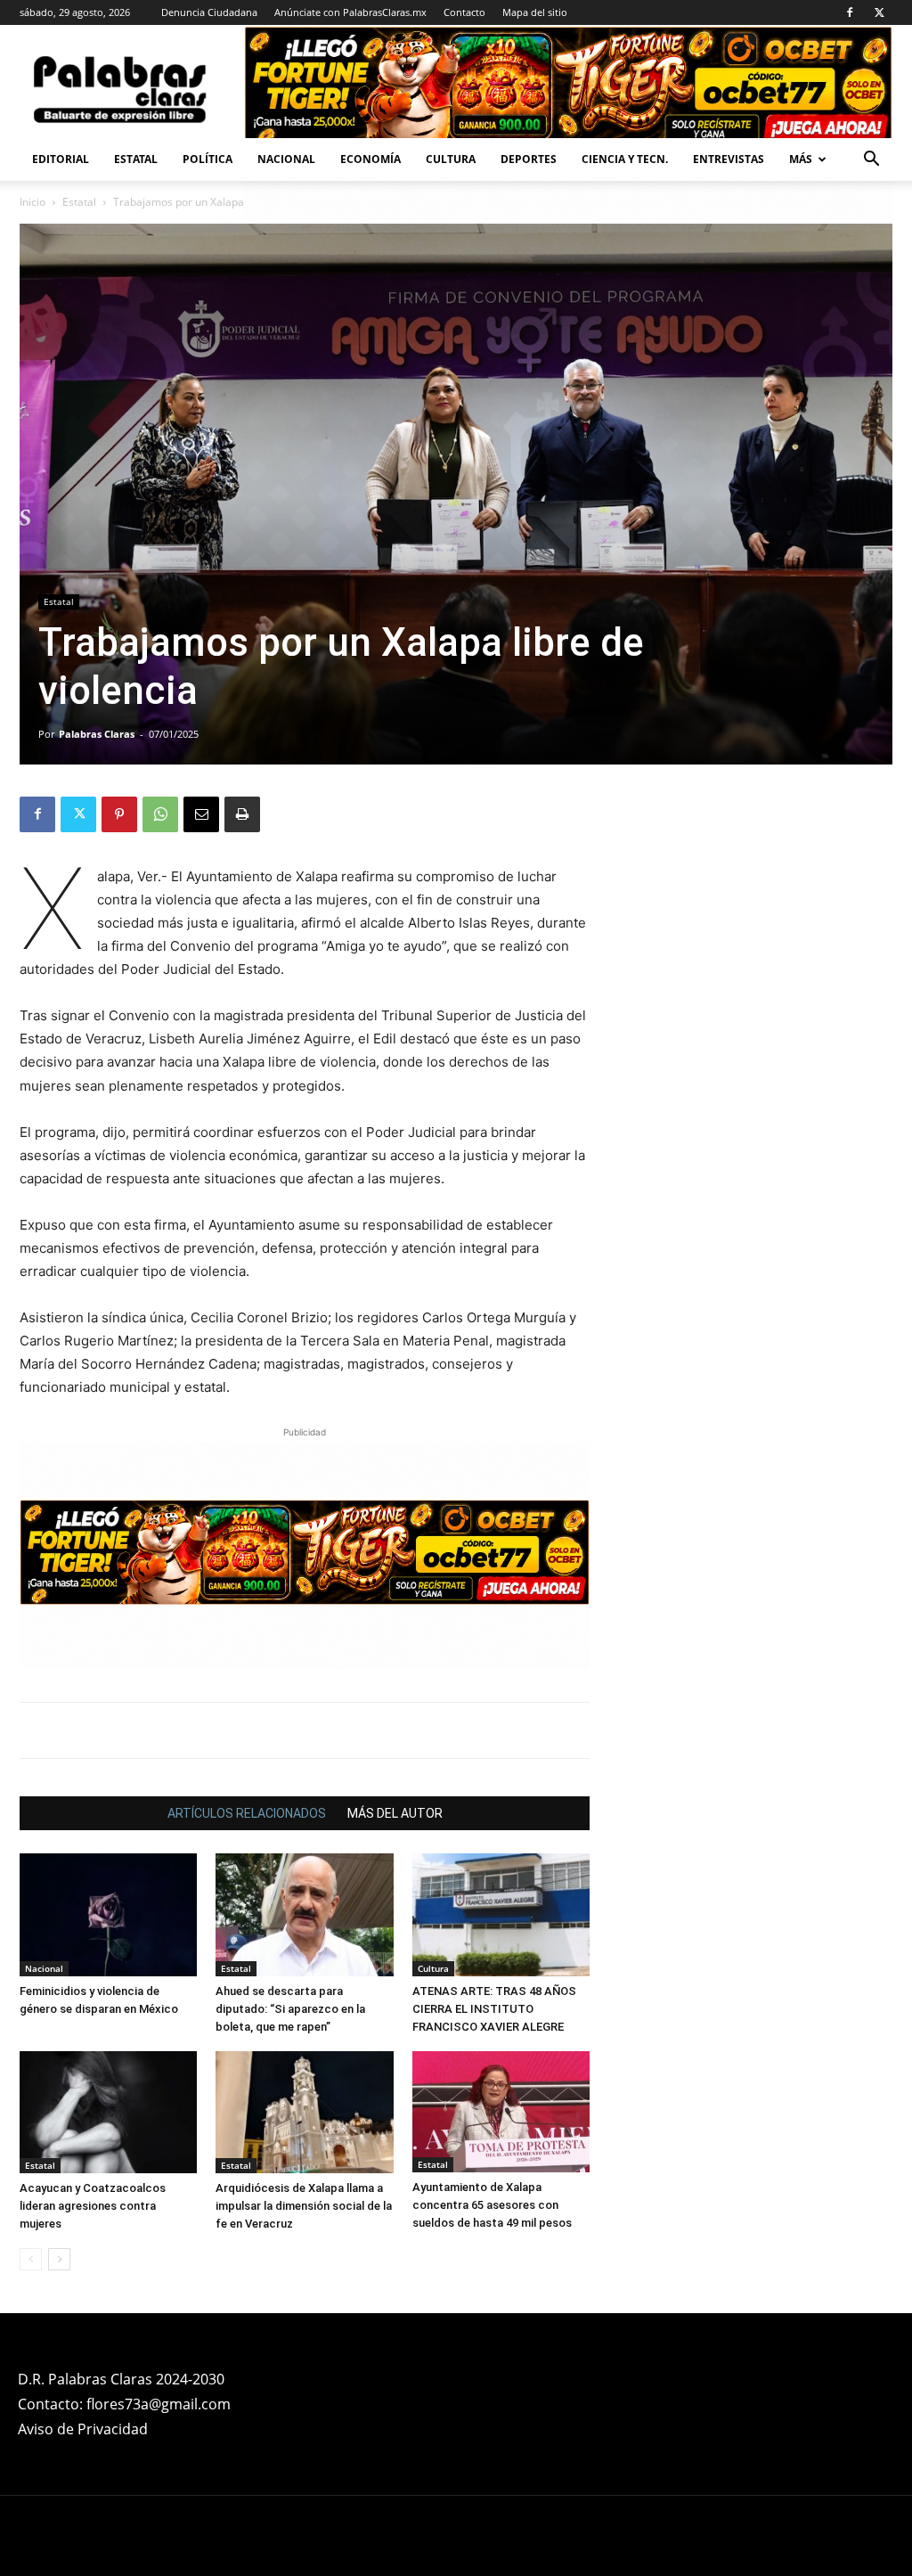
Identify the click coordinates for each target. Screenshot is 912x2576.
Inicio (33, 202)
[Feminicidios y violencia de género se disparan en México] (108, 1914)
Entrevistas (729, 159)
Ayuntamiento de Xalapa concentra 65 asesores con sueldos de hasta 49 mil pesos (492, 2205)
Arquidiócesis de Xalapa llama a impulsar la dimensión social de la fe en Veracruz (304, 2206)
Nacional (286, 159)
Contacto (464, 12)
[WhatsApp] (160, 814)
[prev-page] (31, 2259)
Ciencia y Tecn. (625, 159)
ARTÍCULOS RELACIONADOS (247, 1813)
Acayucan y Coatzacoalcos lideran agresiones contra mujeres (93, 2206)
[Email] (201, 814)
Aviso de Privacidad (83, 2429)
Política (208, 159)
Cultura (451, 159)
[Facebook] (850, 12)
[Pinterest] (119, 814)
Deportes (529, 159)
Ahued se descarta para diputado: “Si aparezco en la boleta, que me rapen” (290, 2009)
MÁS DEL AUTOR (395, 1813)
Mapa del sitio (535, 12)
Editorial (61, 159)
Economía (370, 159)
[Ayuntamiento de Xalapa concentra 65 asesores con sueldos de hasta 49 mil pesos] (501, 2112)
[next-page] (59, 2259)
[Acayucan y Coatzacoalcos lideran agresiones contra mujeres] (108, 2112)
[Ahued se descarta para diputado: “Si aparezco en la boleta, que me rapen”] (304, 1914)
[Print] (242, 814)
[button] (871, 161)
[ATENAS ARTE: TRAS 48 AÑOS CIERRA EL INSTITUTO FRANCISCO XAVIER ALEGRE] (501, 1914)
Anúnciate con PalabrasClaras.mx (350, 12)
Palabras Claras (97, 734)
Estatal (136, 159)
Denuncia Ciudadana (209, 12)
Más (801, 159)
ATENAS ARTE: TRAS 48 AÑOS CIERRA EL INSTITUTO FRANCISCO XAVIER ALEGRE (494, 2009)
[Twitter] (879, 12)
